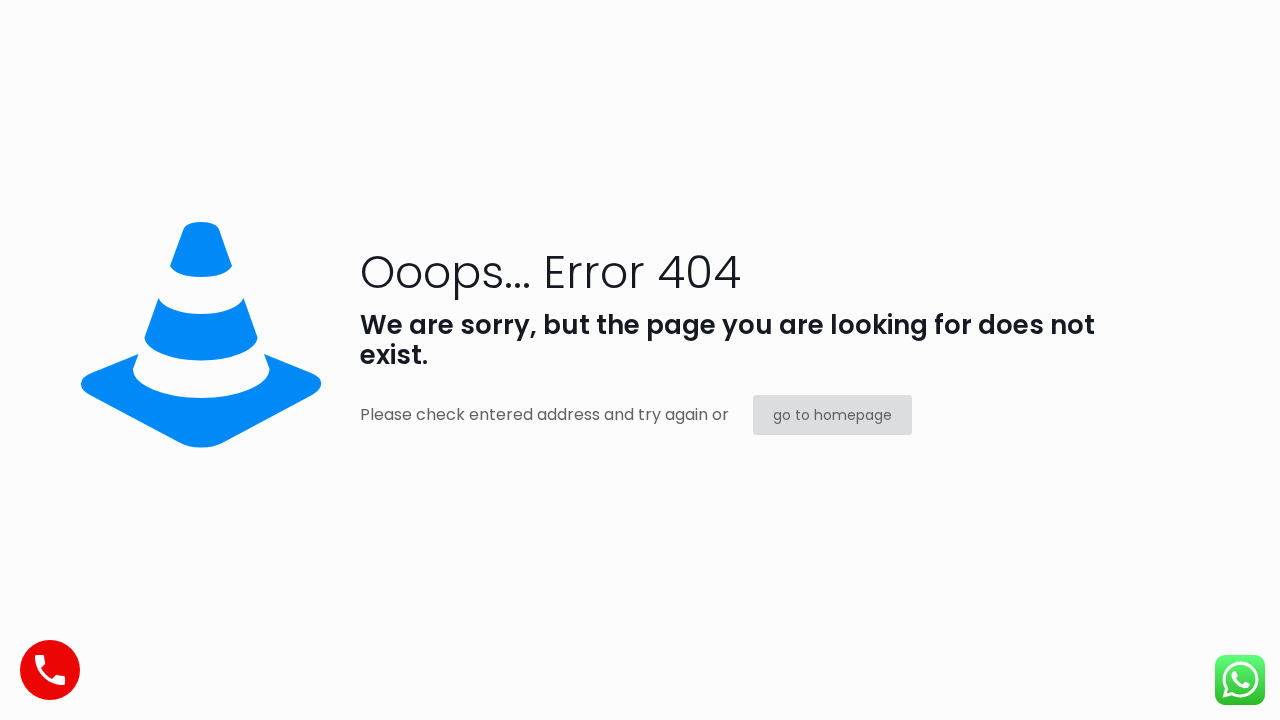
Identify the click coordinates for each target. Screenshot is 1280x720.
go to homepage (832, 415)
